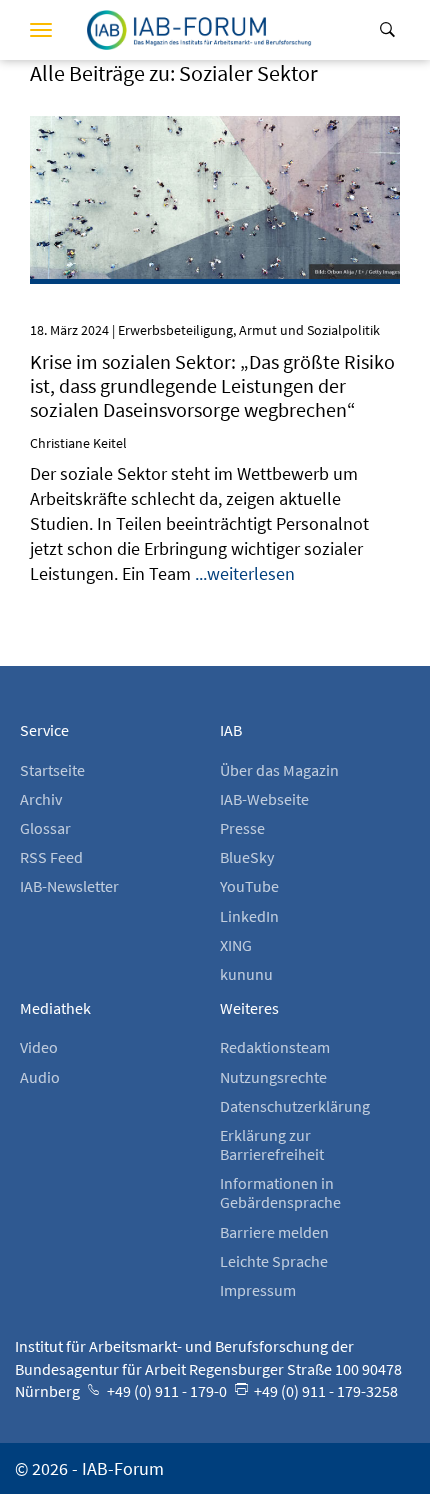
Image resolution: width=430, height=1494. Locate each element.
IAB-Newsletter (69, 886)
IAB (231, 730)
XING (236, 945)
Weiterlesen (215, 146)
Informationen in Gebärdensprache (280, 1192)
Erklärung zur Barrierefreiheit (272, 1144)
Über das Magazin (279, 770)
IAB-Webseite (264, 799)
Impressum (258, 1290)
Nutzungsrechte (273, 1077)
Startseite (52, 770)
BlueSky (247, 857)
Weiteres (249, 1008)
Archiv (41, 799)
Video (39, 1047)
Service (44, 730)
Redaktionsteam (275, 1047)
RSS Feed (51, 857)
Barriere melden (274, 1232)
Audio (40, 1077)
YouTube (249, 886)
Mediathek (55, 1008)
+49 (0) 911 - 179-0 (165, 1391)
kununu (246, 974)
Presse (242, 828)
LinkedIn (249, 916)
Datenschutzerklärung (295, 1106)
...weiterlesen (245, 573)
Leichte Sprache (274, 1261)
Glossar (45, 828)
